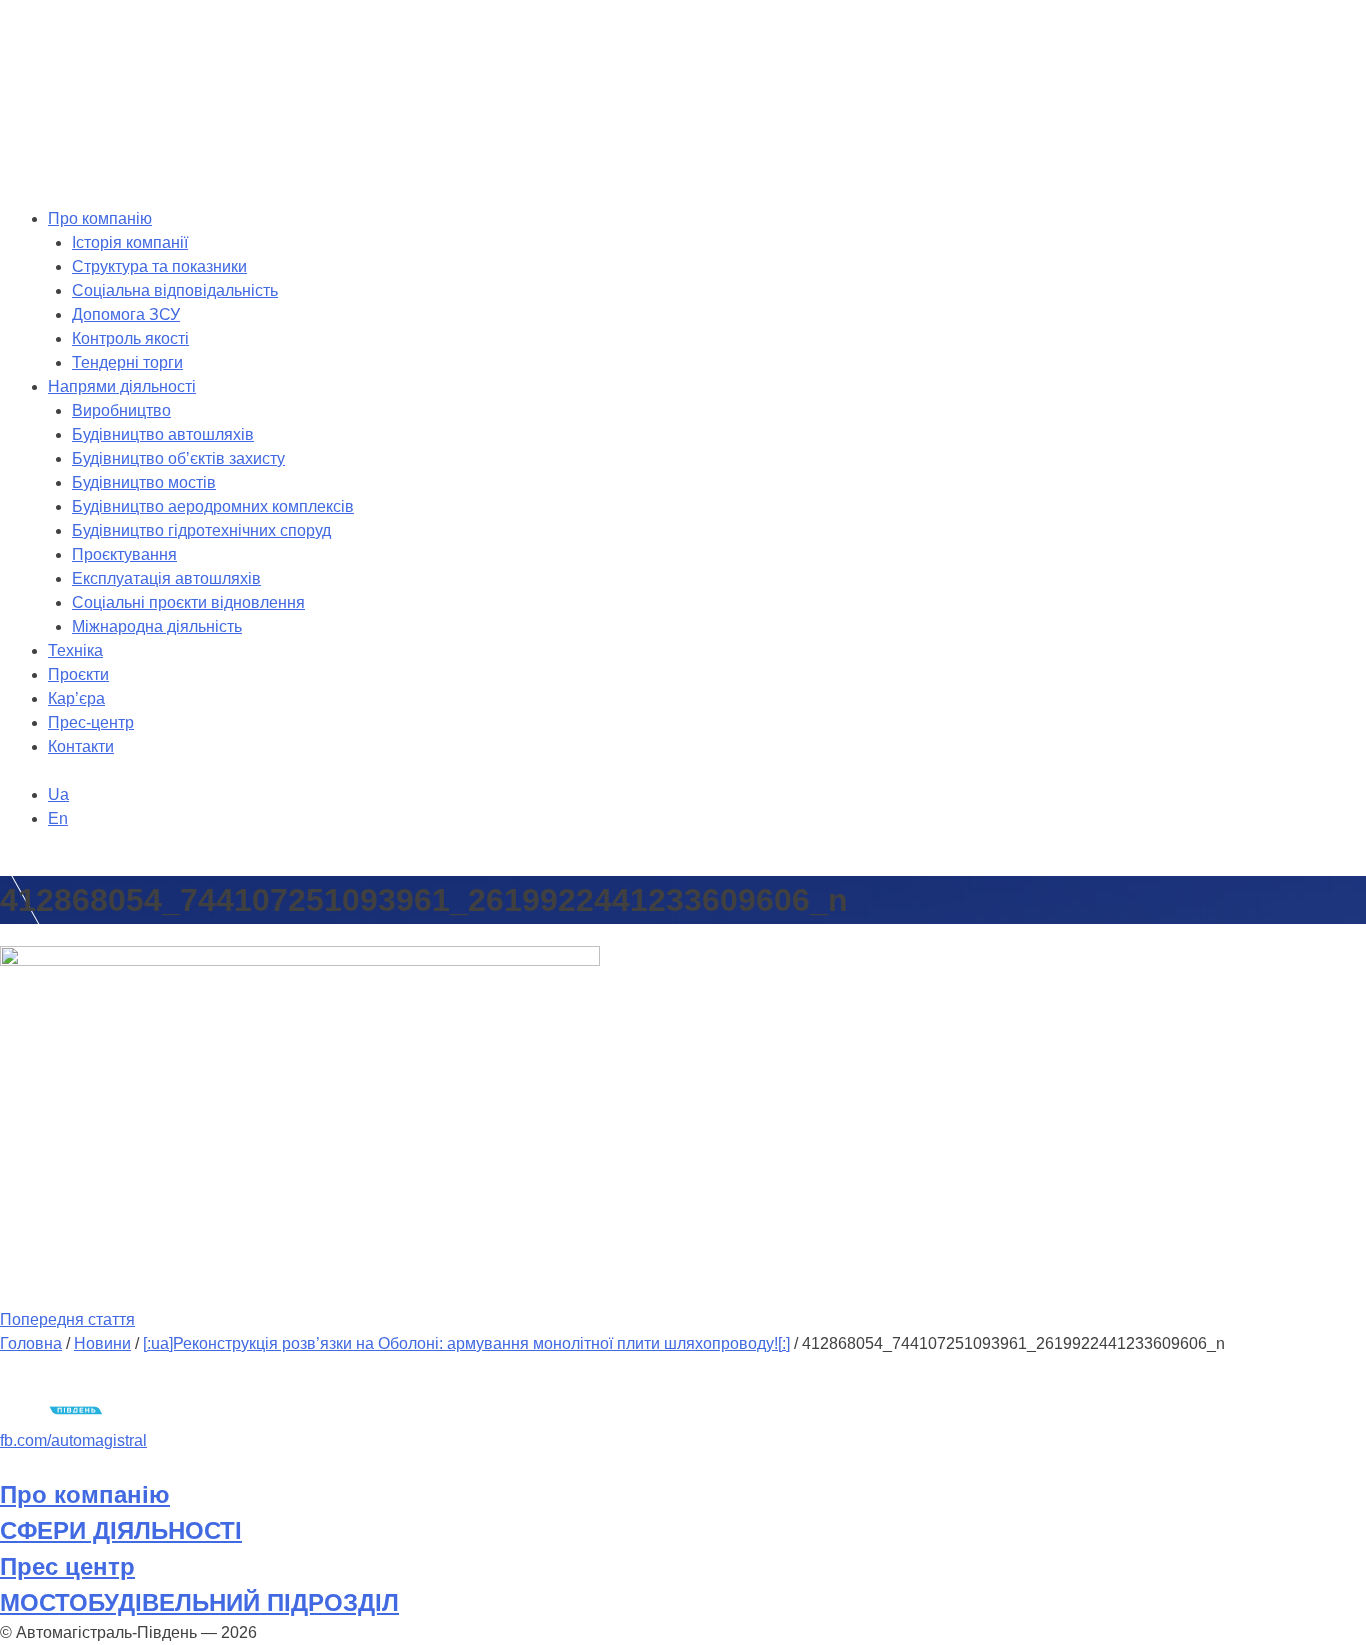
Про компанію (100, 218)
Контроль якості (130, 338)
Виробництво (121, 410)
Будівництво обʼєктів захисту (178, 458)
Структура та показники (159, 266)
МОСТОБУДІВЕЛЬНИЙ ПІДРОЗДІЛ (199, 1602)
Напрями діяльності (122, 386)
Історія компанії (130, 242)
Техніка (75, 650)
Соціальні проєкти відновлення (188, 602)
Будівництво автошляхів (163, 434)
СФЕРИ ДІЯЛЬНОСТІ (121, 1530)
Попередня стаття (67, 1319)
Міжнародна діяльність (157, 626)
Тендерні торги (127, 362)
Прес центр (67, 1566)
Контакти (81, 746)
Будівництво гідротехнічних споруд (201, 530)
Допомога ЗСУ (126, 314)
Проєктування (124, 554)
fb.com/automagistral (73, 1440)
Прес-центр (91, 722)
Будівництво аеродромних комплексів (213, 506)
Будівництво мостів (144, 482)
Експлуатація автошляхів (166, 578)
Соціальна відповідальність (175, 290)
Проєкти (78, 674)
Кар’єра (76, 698)
